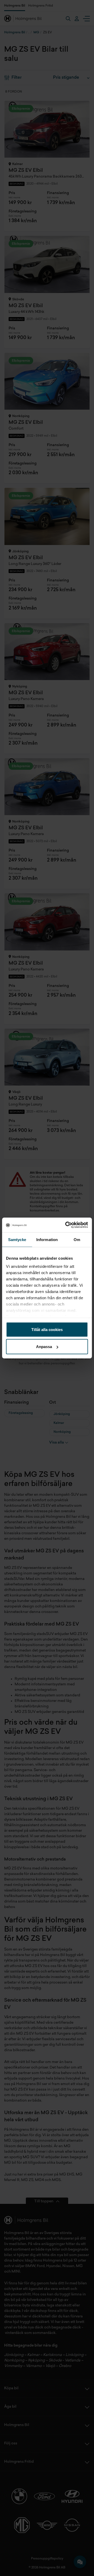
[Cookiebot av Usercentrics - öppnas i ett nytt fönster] (66, 1225)
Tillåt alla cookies (47, 1329)
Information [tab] (47, 1239)
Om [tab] (77, 1239)
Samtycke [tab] (17, 1239)
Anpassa (44, 1347)
